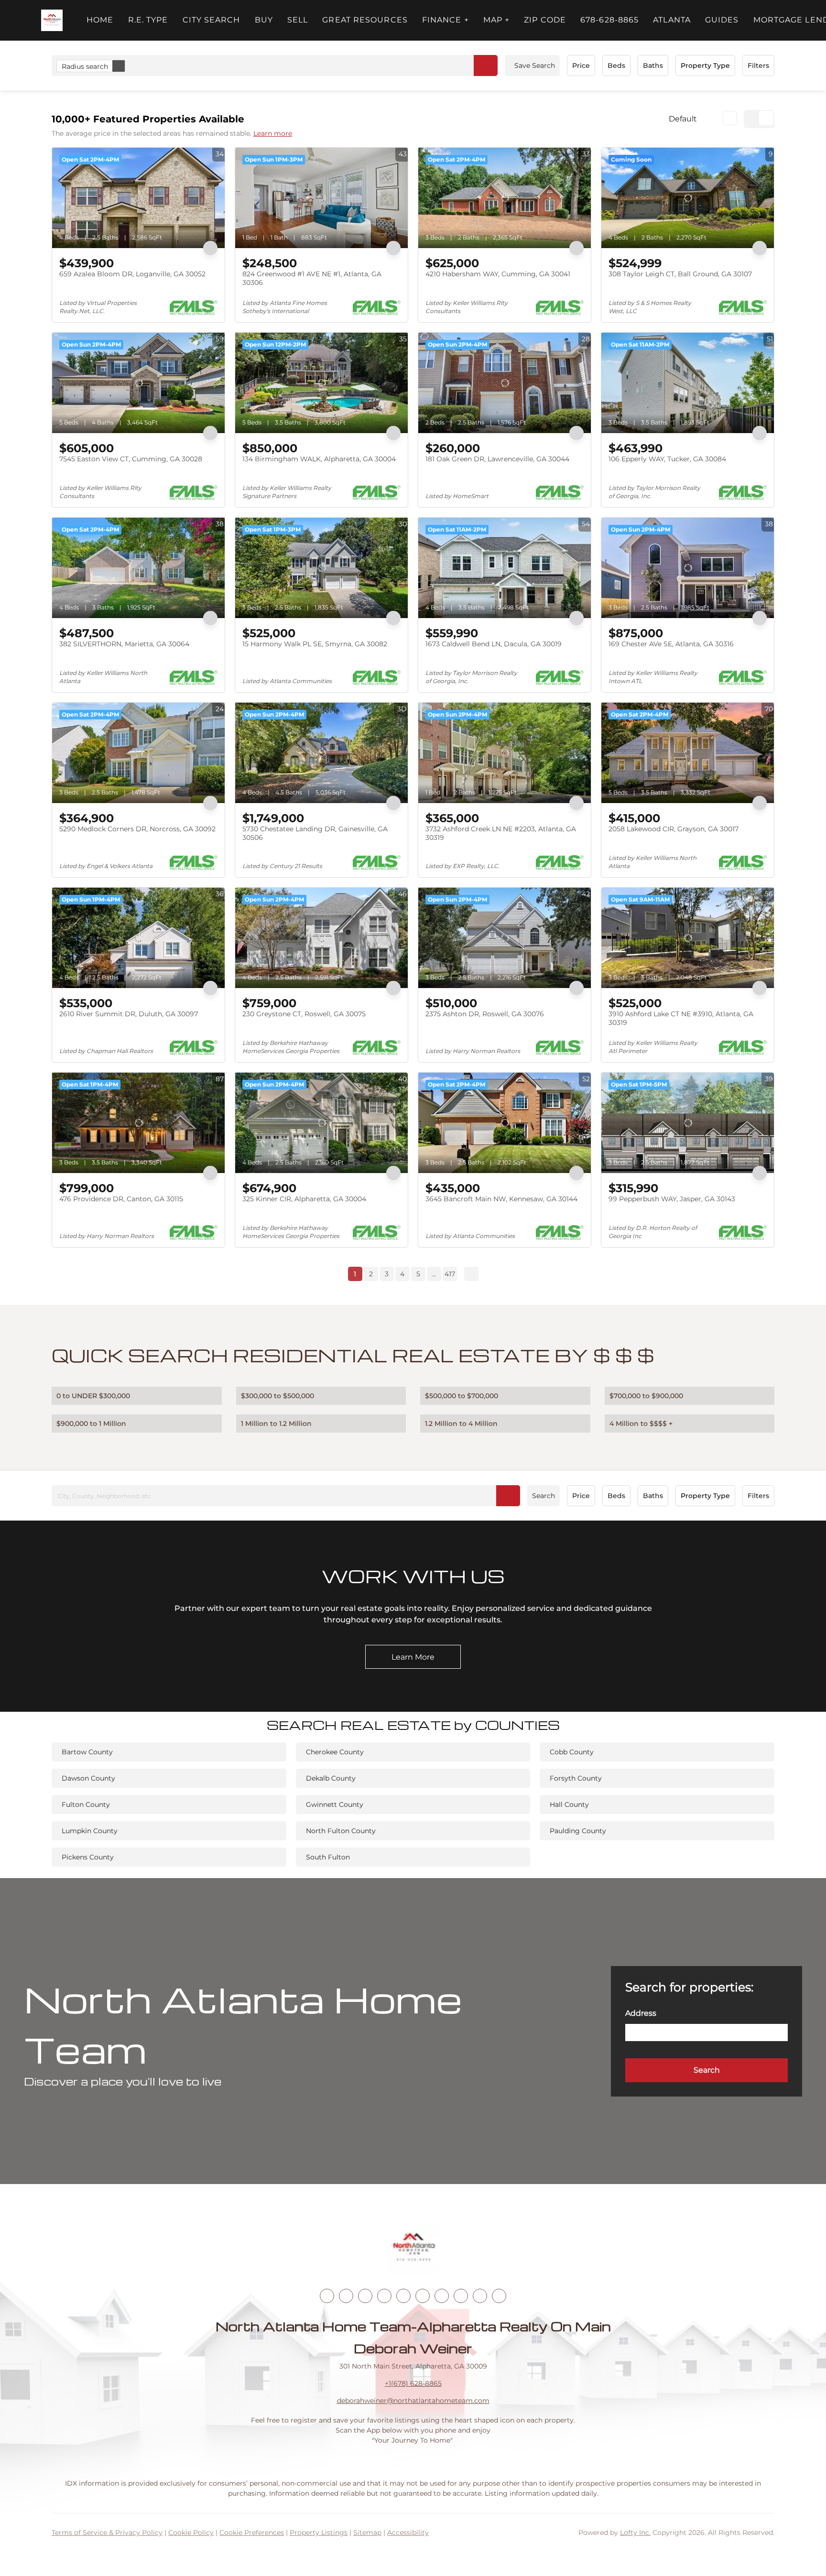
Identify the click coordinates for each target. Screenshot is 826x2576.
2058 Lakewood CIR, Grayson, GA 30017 (674, 829)
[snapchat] (461, 2296)
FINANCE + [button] (446, 20)
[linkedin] (346, 2296)
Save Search (535, 65)
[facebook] (327, 2296)
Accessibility (408, 2533)
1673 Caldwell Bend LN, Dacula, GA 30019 (494, 644)
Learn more (273, 133)
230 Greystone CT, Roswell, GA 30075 (304, 1014)
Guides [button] (722, 20)
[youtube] (423, 2296)
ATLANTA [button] (672, 20)
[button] (52, 20)
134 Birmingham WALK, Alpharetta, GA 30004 (319, 459)
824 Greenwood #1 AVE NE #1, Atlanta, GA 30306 (312, 278)
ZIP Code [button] (545, 20)
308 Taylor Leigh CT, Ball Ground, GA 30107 (680, 274)
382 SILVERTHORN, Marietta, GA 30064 (124, 644)
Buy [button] (264, 20)
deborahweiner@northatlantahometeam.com (413, 2401)
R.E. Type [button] (148, 20)
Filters (758, 65)
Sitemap (367, 2533)
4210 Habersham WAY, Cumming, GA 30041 (498, 274)
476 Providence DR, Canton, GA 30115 (121, 1199)
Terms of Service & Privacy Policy (107, 2533)
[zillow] (384, 2296)
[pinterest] (480, 2296)
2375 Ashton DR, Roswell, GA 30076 (485, 1014)
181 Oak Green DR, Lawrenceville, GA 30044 (497, 459)
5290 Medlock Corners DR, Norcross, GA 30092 (137, 829)
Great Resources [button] (365, 20)
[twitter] (365, 2296)
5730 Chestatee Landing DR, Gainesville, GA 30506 (315, 833)
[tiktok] (442, 2296)
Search (543, 1496)
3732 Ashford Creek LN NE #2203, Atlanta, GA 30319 (501, 833)
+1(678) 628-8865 (413, 2383)
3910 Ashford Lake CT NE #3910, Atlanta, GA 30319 (681, 1018)
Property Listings (319, 2533)
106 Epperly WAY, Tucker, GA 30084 (667, 459)
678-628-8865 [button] (609, 20)
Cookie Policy (191, 2533)
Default (683, 119)
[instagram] (403, 2296)
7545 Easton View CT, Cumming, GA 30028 (131, 459)
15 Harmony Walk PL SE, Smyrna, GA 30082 (315, 644)
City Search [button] (212, 20)
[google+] (499, 2296)
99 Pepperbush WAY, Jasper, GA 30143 (672, 1199)
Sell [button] (298, 20)
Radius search (85, 66)
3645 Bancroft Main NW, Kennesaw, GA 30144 (501, 1199)
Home (100, 20)
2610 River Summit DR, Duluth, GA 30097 (129, 1014)
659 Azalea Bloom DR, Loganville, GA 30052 (132, 274)
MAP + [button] (497, 20)
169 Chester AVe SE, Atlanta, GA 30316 (671, 644)
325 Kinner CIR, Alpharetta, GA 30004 (304, 1199)
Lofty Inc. (635, 2533)
